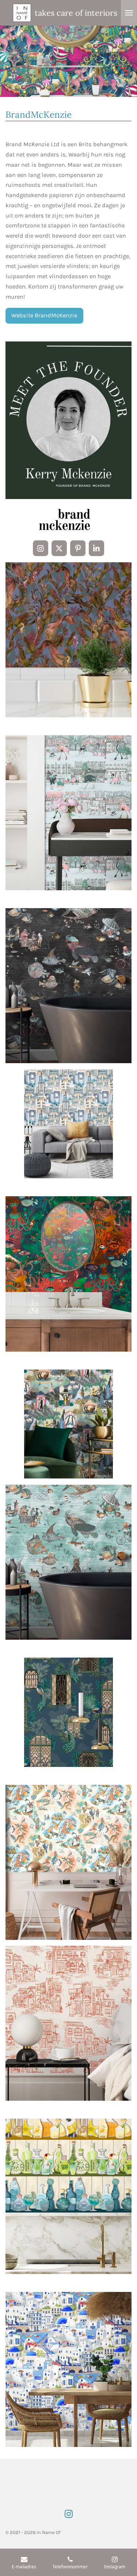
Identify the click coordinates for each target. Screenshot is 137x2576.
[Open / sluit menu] (129, 13)
